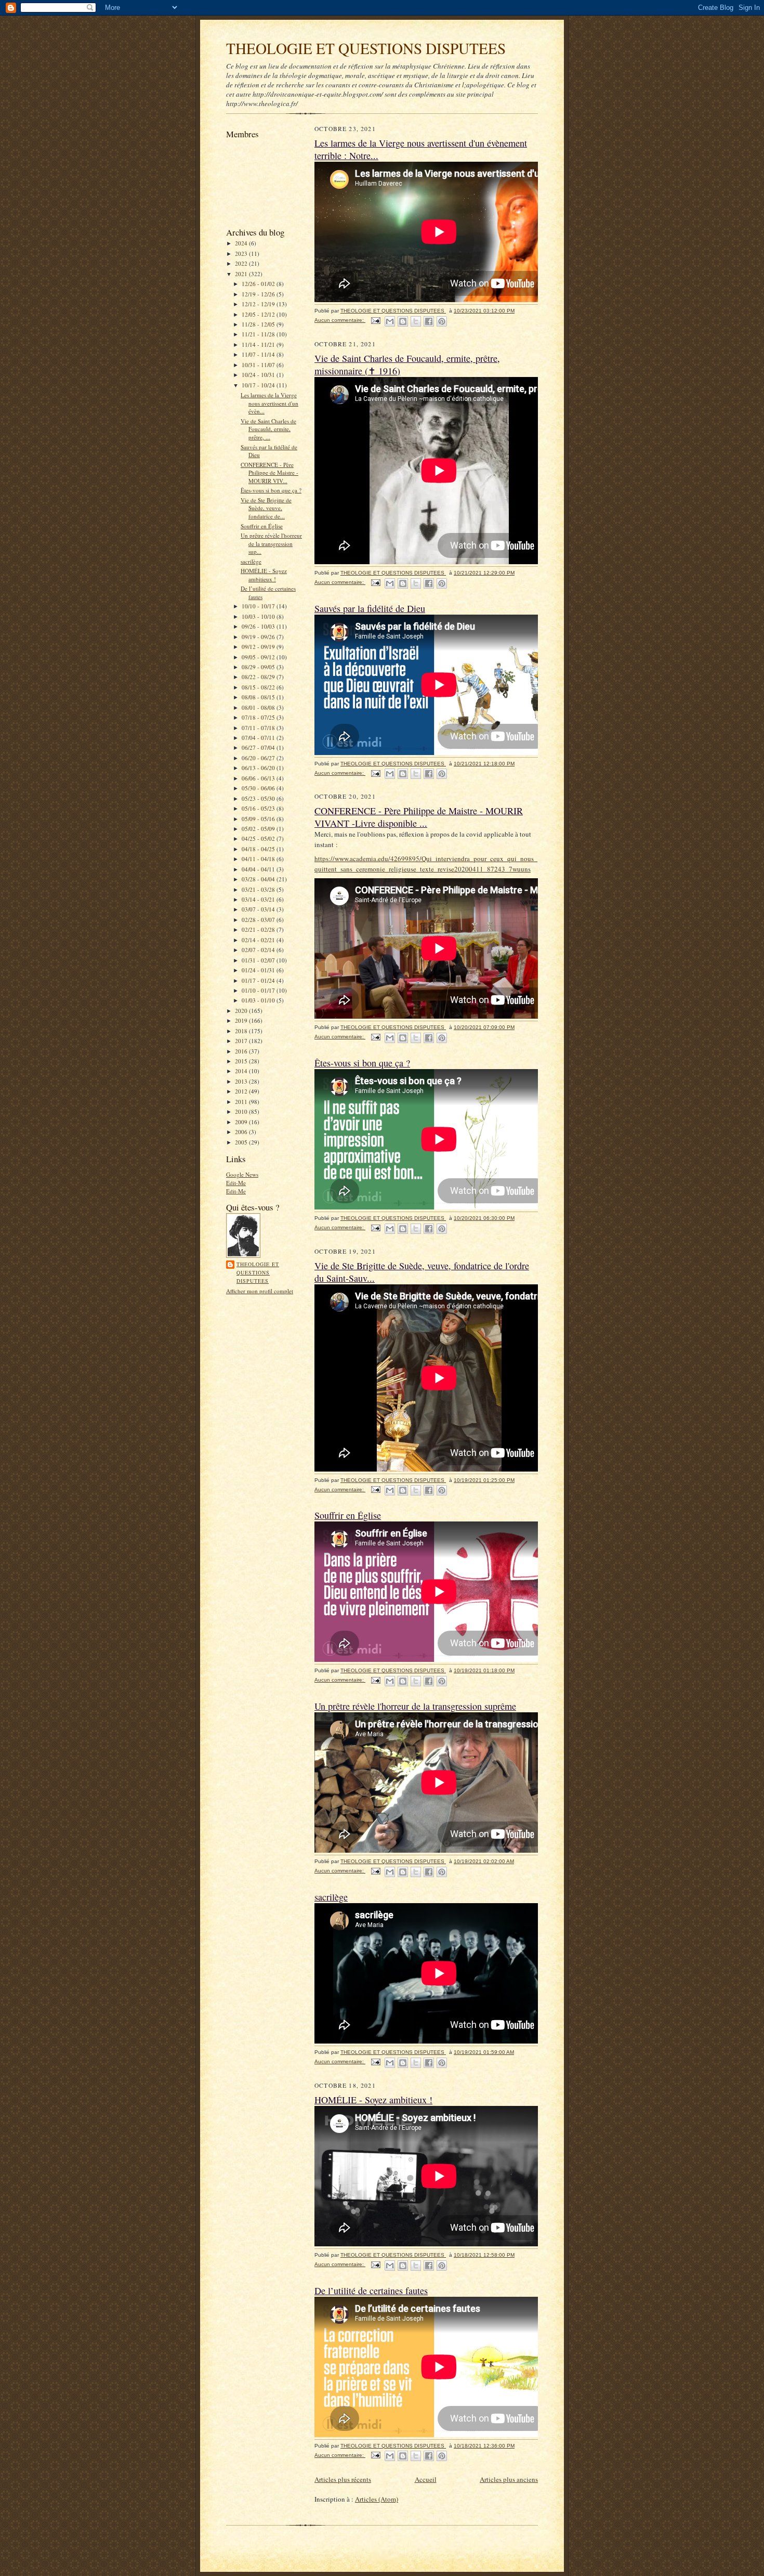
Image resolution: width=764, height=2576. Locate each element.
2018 (242, 1031)
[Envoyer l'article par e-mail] (375, 320)
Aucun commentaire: (340, 320)
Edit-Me (236, 1183)
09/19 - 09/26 (259, 637)
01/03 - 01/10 (259, 1000)
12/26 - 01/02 (259, 284)
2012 (242, 1091)
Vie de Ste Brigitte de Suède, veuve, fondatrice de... (266, 508)
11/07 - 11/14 (259, 354)
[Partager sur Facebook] (429, 321)
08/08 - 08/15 (259, 697)
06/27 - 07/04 (259, 747)
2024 (242, 243)
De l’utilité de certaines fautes (371, 2291)
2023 (242, 253)
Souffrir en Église (262, 526)
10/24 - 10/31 (259, 375)
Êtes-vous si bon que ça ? (271, 490)
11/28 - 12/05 (259, 324)
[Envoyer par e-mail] (390, 321)
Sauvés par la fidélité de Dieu (370, 608)
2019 (242, 1020)
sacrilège (251, 561)
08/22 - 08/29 (259, 677)
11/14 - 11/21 (259, 344)
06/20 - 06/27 (259, 758)
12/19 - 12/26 (259, 294)
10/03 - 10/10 (259, 616)
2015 (242, 1061)
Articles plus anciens (509, 2479)
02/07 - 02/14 (259, 950)
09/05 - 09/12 (259, 657)
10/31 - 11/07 (259, 365)
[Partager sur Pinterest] (442, 321)
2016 (242, 1051)
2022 (242, 263)
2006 (242, 1132)
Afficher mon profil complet (260, 1291)
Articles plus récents (343, 2479)
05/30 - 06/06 (259, 788)
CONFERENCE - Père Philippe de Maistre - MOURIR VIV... (269, 473)
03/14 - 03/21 (259, 899)
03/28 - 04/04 (259, 879)
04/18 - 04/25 (259, 849)
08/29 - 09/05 (259, 667)
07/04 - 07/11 (259, 738)
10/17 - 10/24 (259, 385)
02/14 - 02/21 (259, 940)
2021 (242, 274)
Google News (242, 1174)
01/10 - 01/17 (259, 990)
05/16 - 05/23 (259, 808)
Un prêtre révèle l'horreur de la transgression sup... (271, 543)
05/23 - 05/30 (259, 798)
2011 (242, 1102)
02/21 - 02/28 (259, 929)
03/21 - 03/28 (259, 889)
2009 (242, 1122)
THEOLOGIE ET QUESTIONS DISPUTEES (366, 48)
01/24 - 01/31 (259, 970)
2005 (242, 1142)
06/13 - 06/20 (259, 768)
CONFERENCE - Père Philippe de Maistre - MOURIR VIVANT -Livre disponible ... (419, 817)
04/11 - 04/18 (259, 859)
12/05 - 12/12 (259, 314)
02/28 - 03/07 (259, 920)
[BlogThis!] (403, 321)
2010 (242, 1111)
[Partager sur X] (416, 321)
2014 (242, 1071)
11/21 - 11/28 (259, 334)
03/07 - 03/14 (259, 909)
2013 (242, 1081)
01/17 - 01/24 (259, 980)
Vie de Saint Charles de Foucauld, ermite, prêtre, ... (268, 429)
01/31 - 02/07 (259, 960)
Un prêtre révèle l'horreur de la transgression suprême (415, 1706)
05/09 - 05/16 (259, 819)
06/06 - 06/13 (259, 778)
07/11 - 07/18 (259, 728)
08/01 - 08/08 (259, 707)
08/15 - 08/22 (259, 687)
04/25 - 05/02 (259, 838)
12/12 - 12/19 (259, 304)
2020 (242, 1011)
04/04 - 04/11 (259, 869)
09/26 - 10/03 (259, 626)
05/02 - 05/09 (259, 829)
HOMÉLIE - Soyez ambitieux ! (264, 575)
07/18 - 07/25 (259, 717)
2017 (242, 1041)
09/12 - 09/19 (259, 647)
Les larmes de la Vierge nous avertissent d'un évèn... (269, 403)
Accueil (426, 2479)
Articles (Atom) (377, 2499)
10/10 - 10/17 (259, 606)
